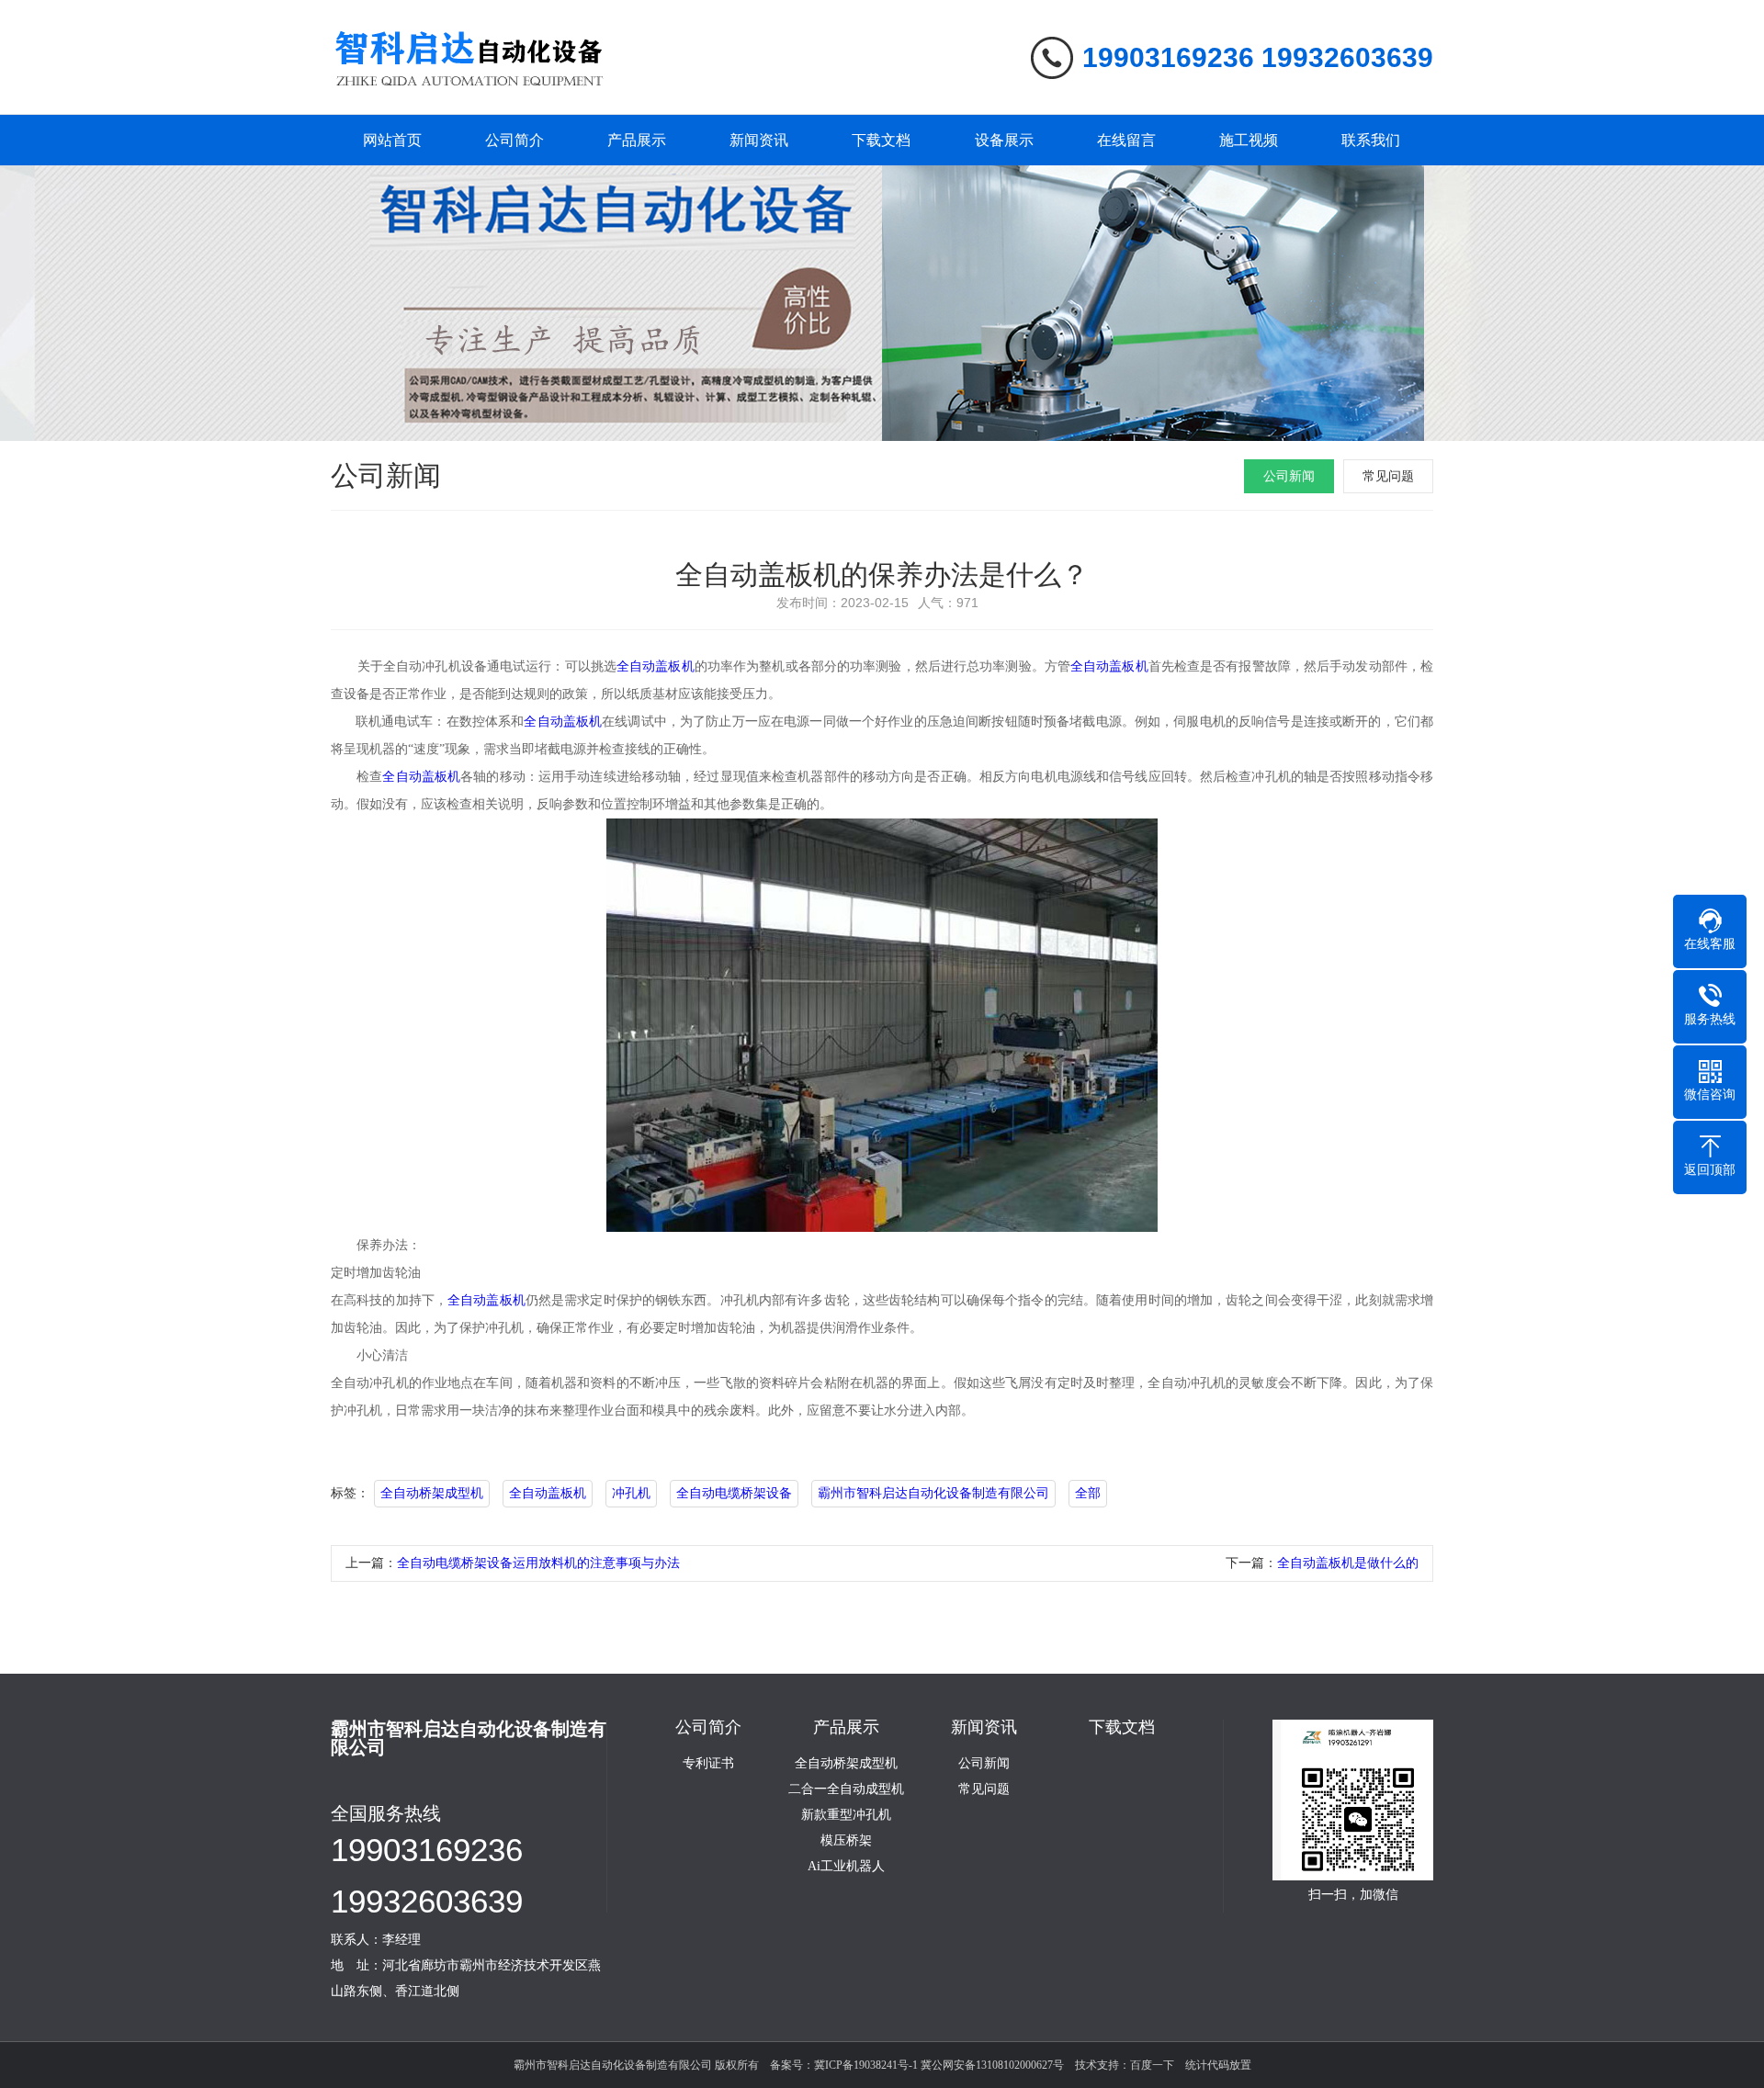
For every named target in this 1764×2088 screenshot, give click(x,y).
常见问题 (1388, 476)
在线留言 (1126, 140)
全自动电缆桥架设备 (734, 1493)
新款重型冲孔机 (846, 1815)
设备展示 (1004, 140)
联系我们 (1371, 140)
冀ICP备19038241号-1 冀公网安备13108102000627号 (939, 2065)
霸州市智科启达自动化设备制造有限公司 (933, 1493)
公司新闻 (1289, 476)
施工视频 (1249, 140)
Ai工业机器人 (846, 1867)
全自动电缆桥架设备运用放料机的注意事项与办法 (538, 1563)
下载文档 (881, 140)
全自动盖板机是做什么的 (1348, 1563)
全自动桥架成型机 (432, 1493)
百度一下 (1152, 2065)
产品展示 (637, 140)
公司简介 (514, 140)
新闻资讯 (759, 140)
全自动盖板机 (656, 666)
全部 (1088, 1493)
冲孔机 (631, 1493)
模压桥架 (846, 1841)
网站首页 (392, 140)
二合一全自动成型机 (846, 1789)
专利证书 (708, 1764)
